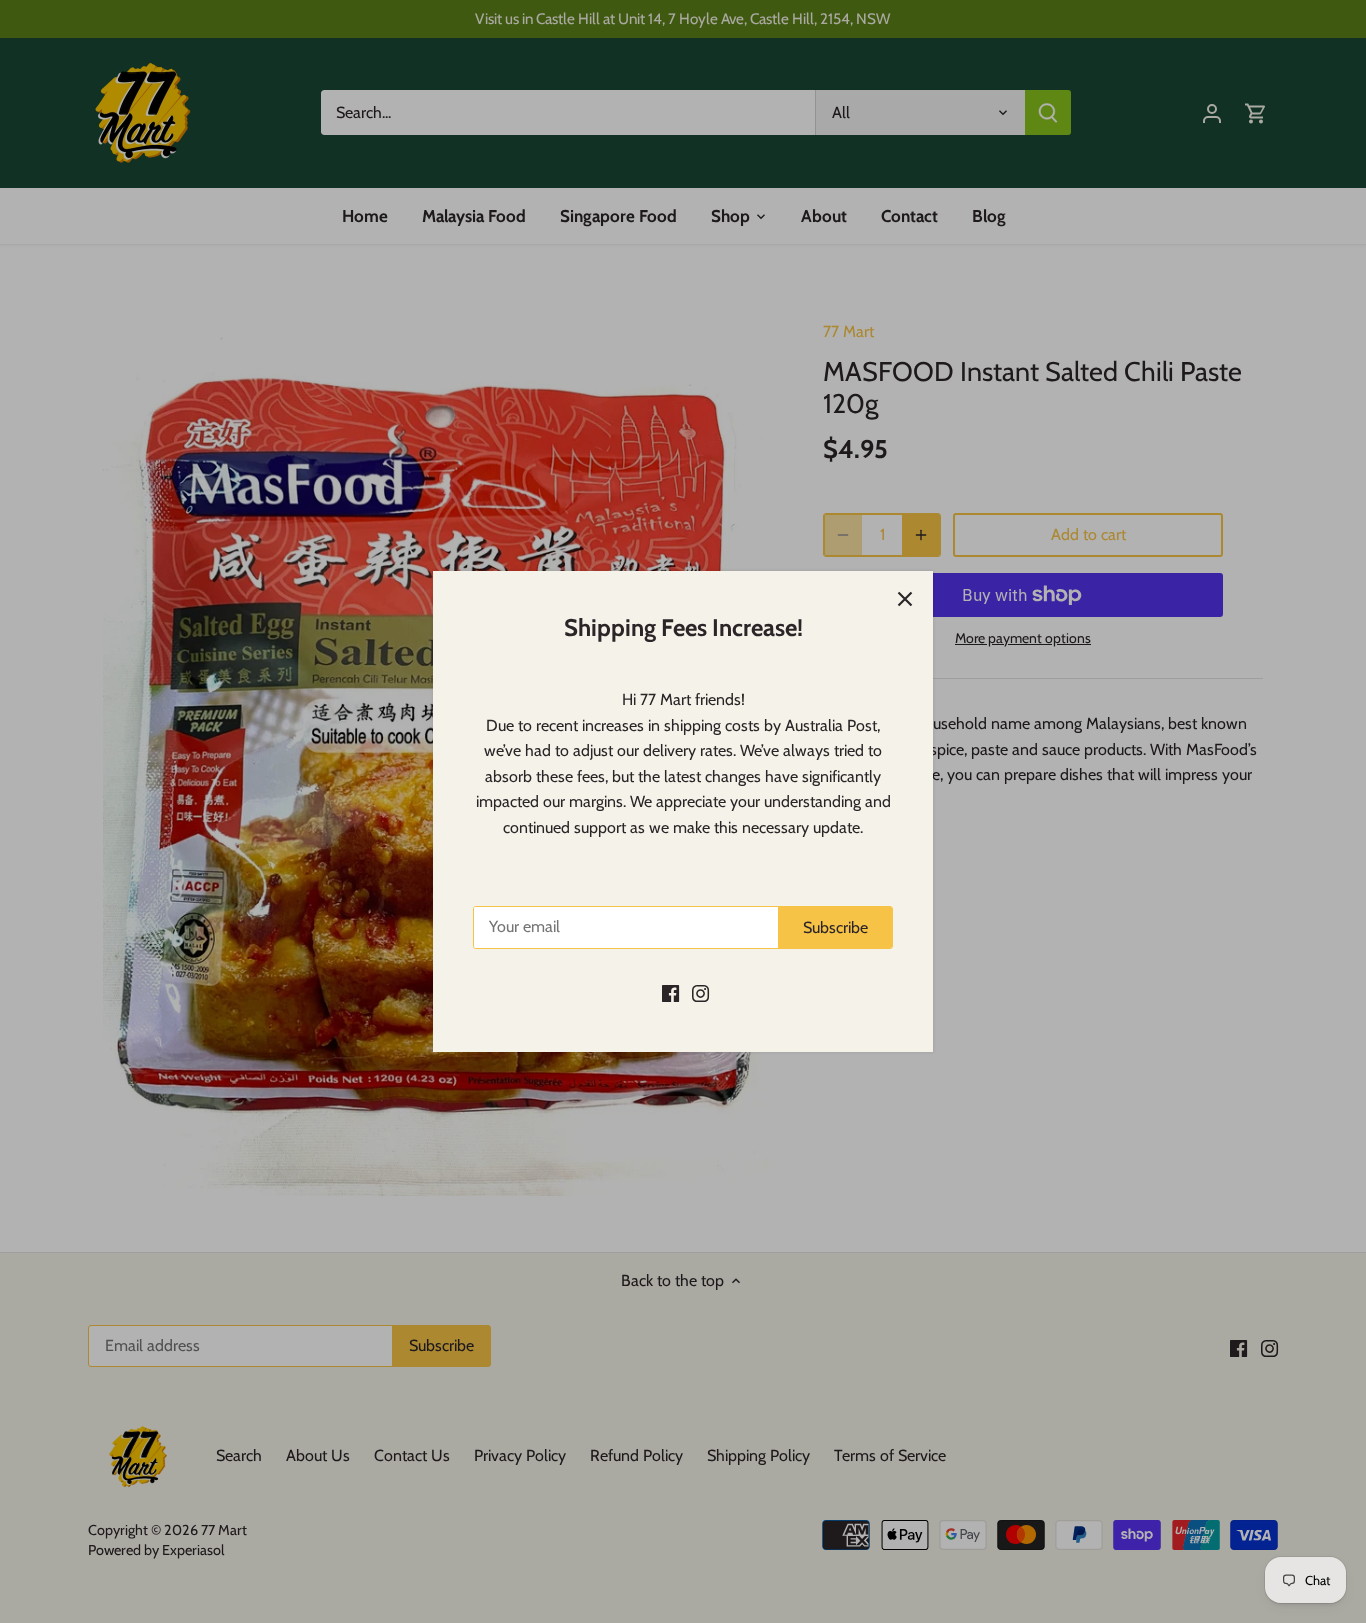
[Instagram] (700, 992)
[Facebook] (670, 992)
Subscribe (835, 927)
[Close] (905, 599)
